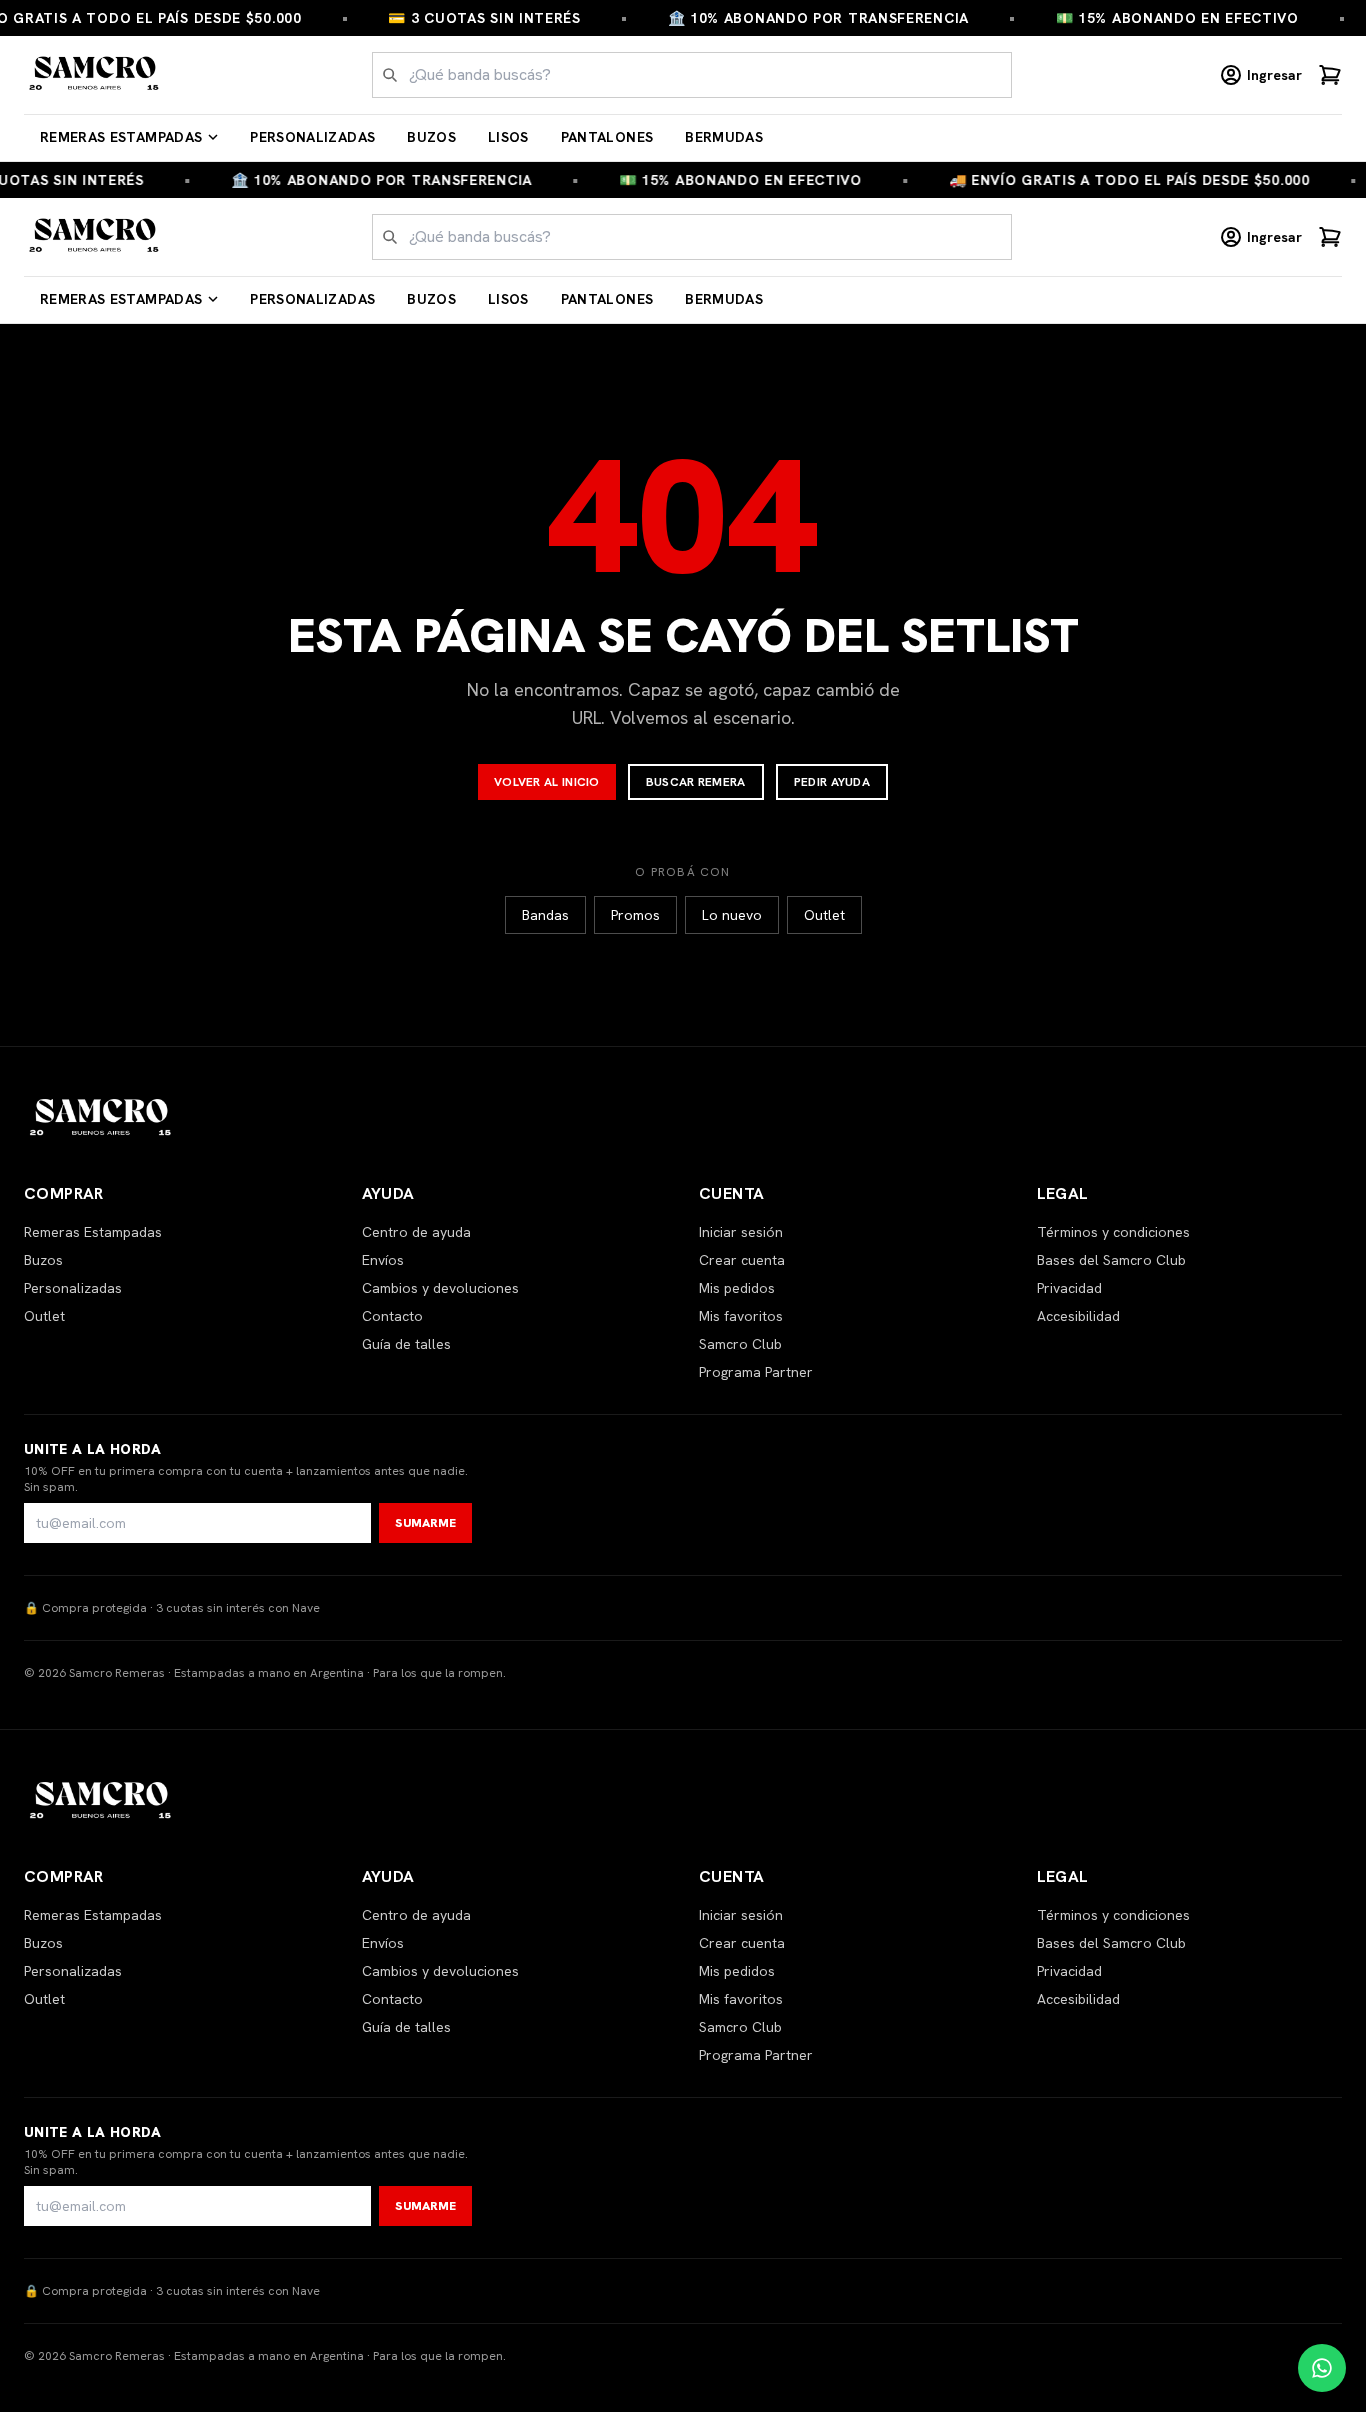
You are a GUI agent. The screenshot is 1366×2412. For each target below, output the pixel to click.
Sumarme (425, 1523)
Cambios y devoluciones (440, 1288)
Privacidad (1069, 1288)
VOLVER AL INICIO (547, 782)
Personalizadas (312, 137)
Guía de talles (406, 1344)
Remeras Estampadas (121, 137)
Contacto (392, 1316)
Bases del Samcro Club (1111, 1260)
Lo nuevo (732, 915)
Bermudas (724, 137)
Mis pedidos (737, 1288)
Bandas (545, 915)
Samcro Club (740, 1344)
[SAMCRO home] (94, 75)
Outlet (824, 915)
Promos (635, 915)
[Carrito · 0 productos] (1330, 75)
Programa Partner (756, 1372)
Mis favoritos (741, 1316)
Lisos (508, 137)
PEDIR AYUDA (832, 782)
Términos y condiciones (1113, 1232)
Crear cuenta (742, 1260)
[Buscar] (390, 75)
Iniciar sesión (741, 1232)
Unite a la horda (93, 1449)
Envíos (383, 1260)
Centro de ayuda (416, 1232)
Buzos (431, 137)
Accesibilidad (1078, 1316)
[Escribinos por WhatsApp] (1322, 2368)
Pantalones (607, 137)
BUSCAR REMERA (696, 782)
